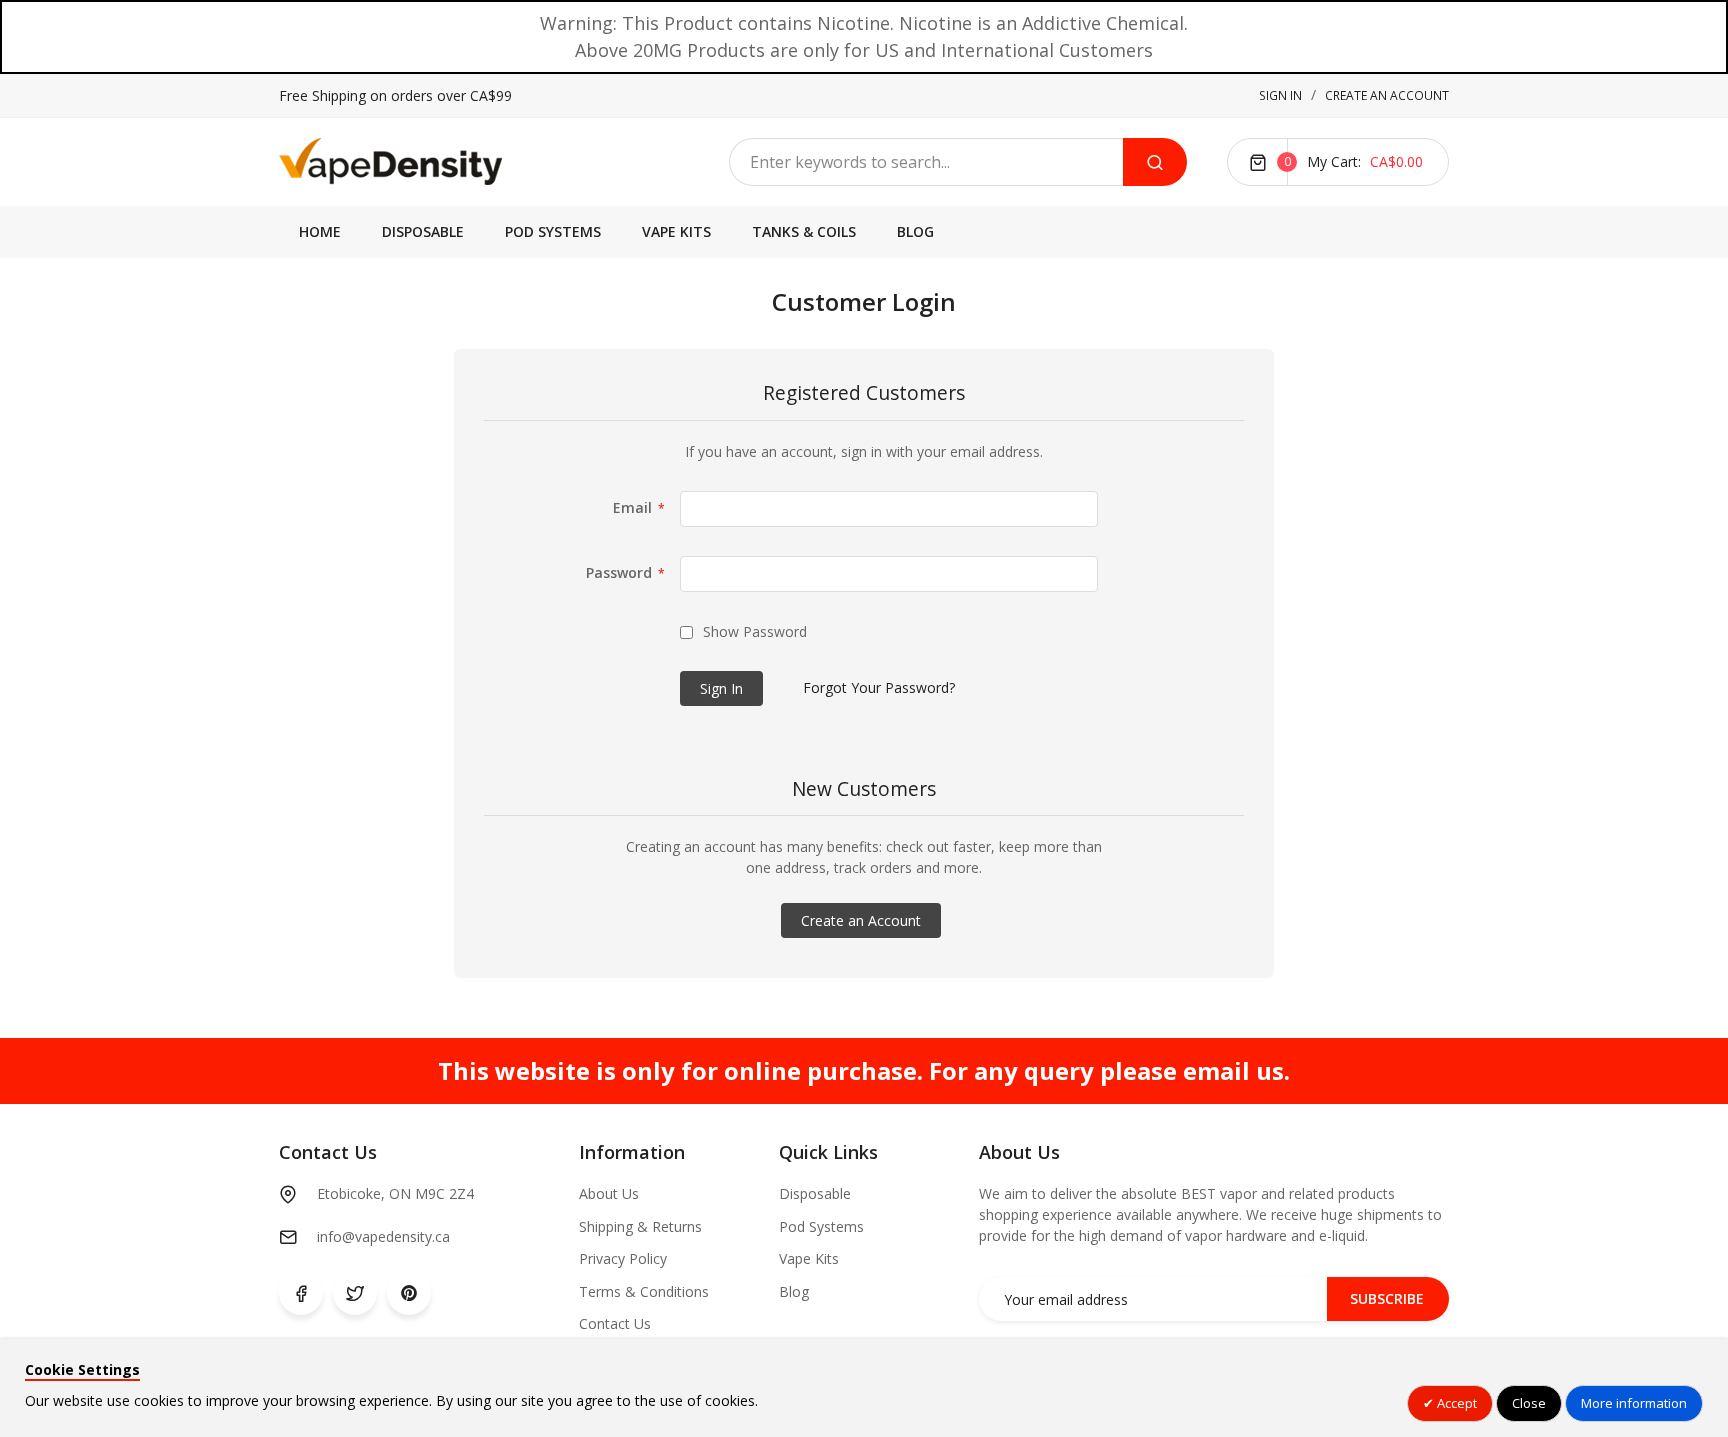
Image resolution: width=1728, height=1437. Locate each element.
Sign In (1280, 95)
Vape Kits (809, 1258)
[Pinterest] (409, 1293)
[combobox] (926, 162)
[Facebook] (301, 1293)
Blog (794, 1291)
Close (1529, 1403)
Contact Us (615, 1323)
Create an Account (1387, 95)
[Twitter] (355, 1293)
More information (1634, 1403)
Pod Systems (821, 1226)
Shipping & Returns (640, 1226)
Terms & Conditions (644, 1291)
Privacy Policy (623, 1258)
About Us (609, 1193)
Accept (1455, 1403)
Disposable (815, 1193)
